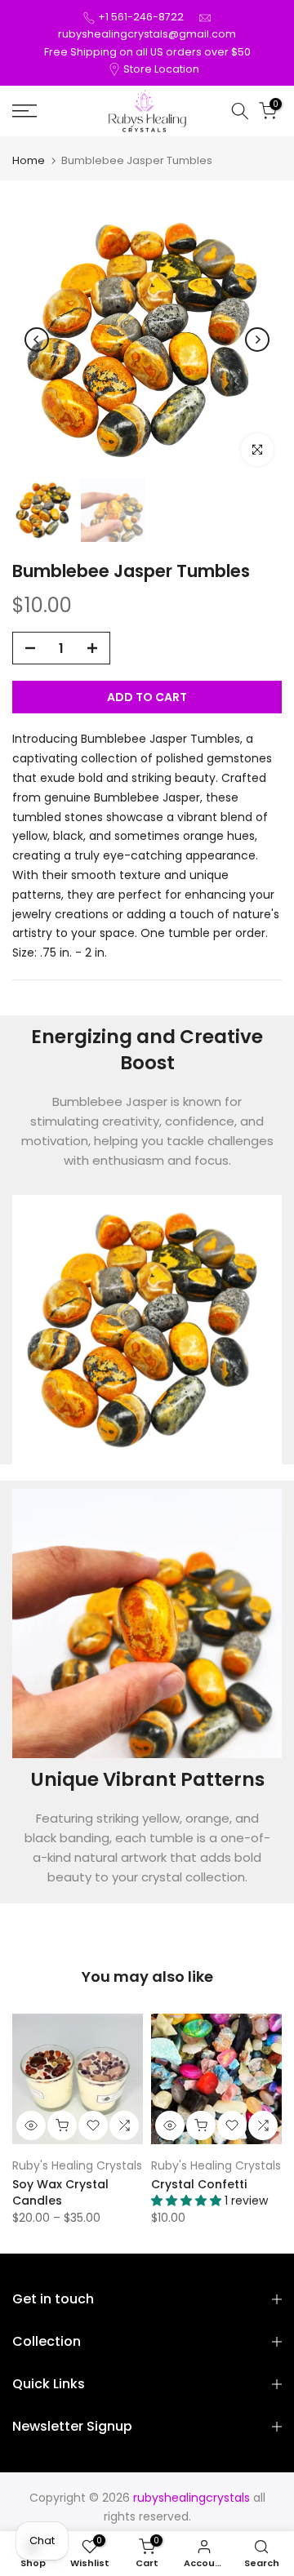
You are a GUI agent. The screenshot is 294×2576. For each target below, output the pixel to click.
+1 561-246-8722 (141, 17)
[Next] (257, 340)
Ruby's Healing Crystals (77, 2165)
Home (29, 160)
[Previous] (37, 340)
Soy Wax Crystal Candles (60, 2192)
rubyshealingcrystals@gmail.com (147, 34)
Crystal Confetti (199, 2184)
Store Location (161, 69)
